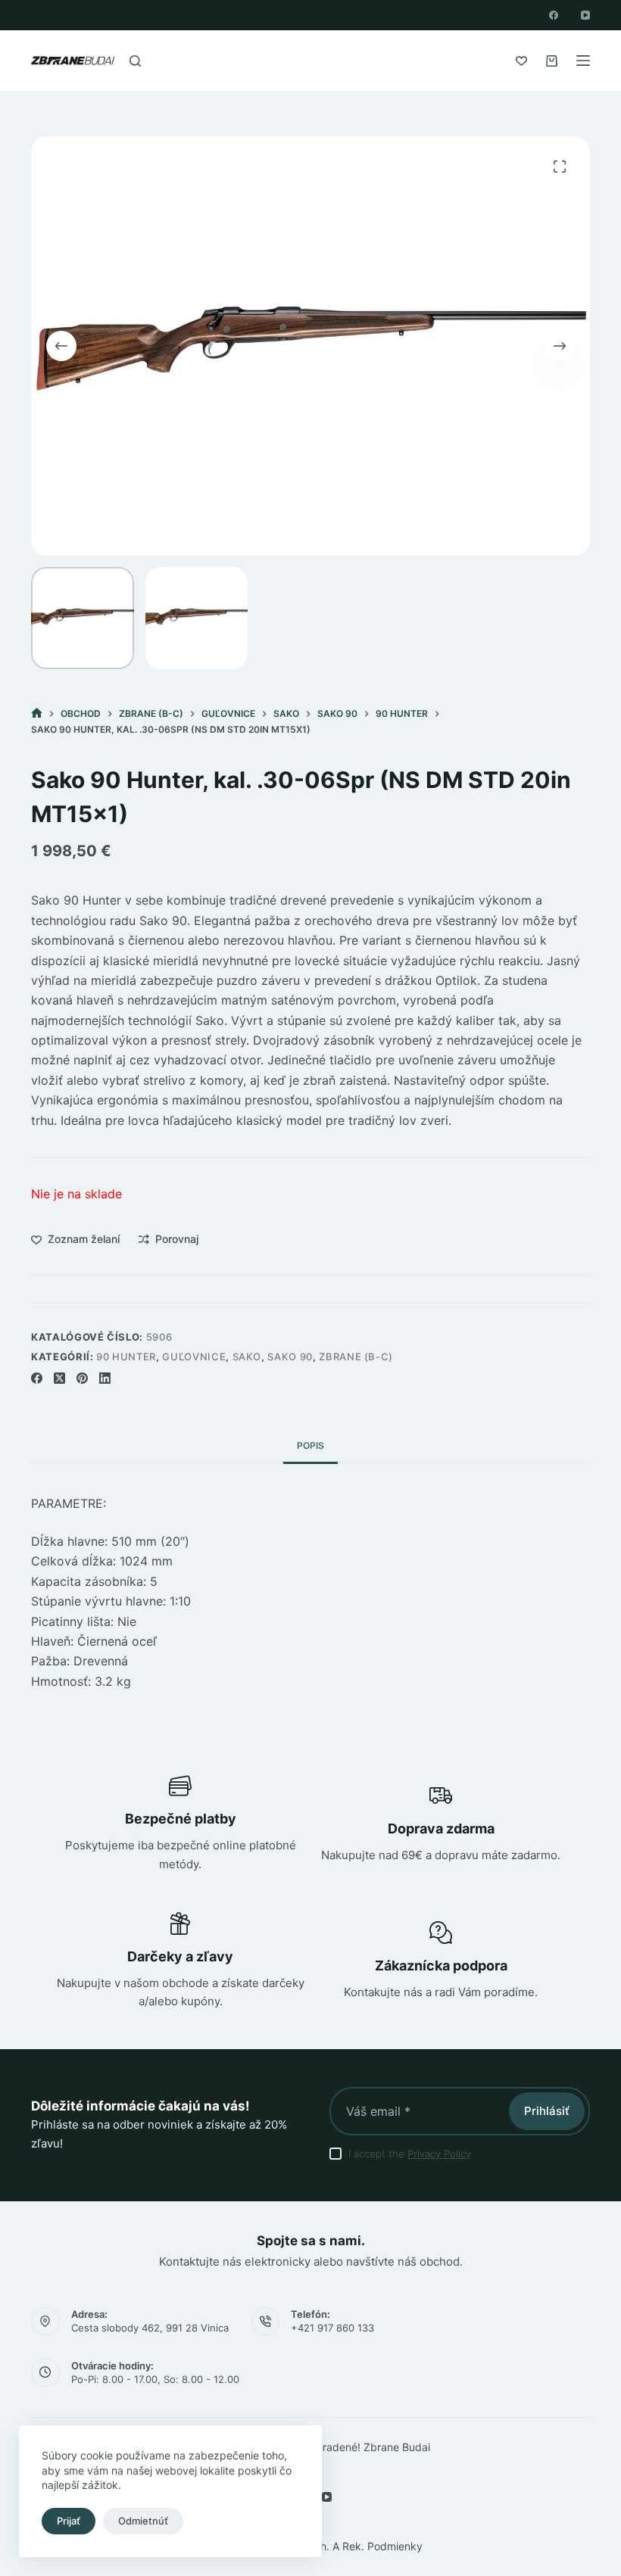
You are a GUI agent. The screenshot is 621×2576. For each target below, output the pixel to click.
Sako (247, 1357)
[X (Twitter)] (59, 1378)
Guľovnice (194, 1357)
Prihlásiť (547, 2111)
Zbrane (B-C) (356, 1357)
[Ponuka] (583, 61)
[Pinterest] (82, 1378)
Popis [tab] (310, 1445)
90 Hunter (126, 1357)
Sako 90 (290, 1357)
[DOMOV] (37, 713)
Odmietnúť (143, 2521)
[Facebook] (554, 15)
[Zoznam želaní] (521, 61)
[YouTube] (585, 15)
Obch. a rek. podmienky (361, 2546)
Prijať (69, 2521)
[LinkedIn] (105, 1378)
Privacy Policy (439, 2154)
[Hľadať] (135, 61)
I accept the (410, 2154)
